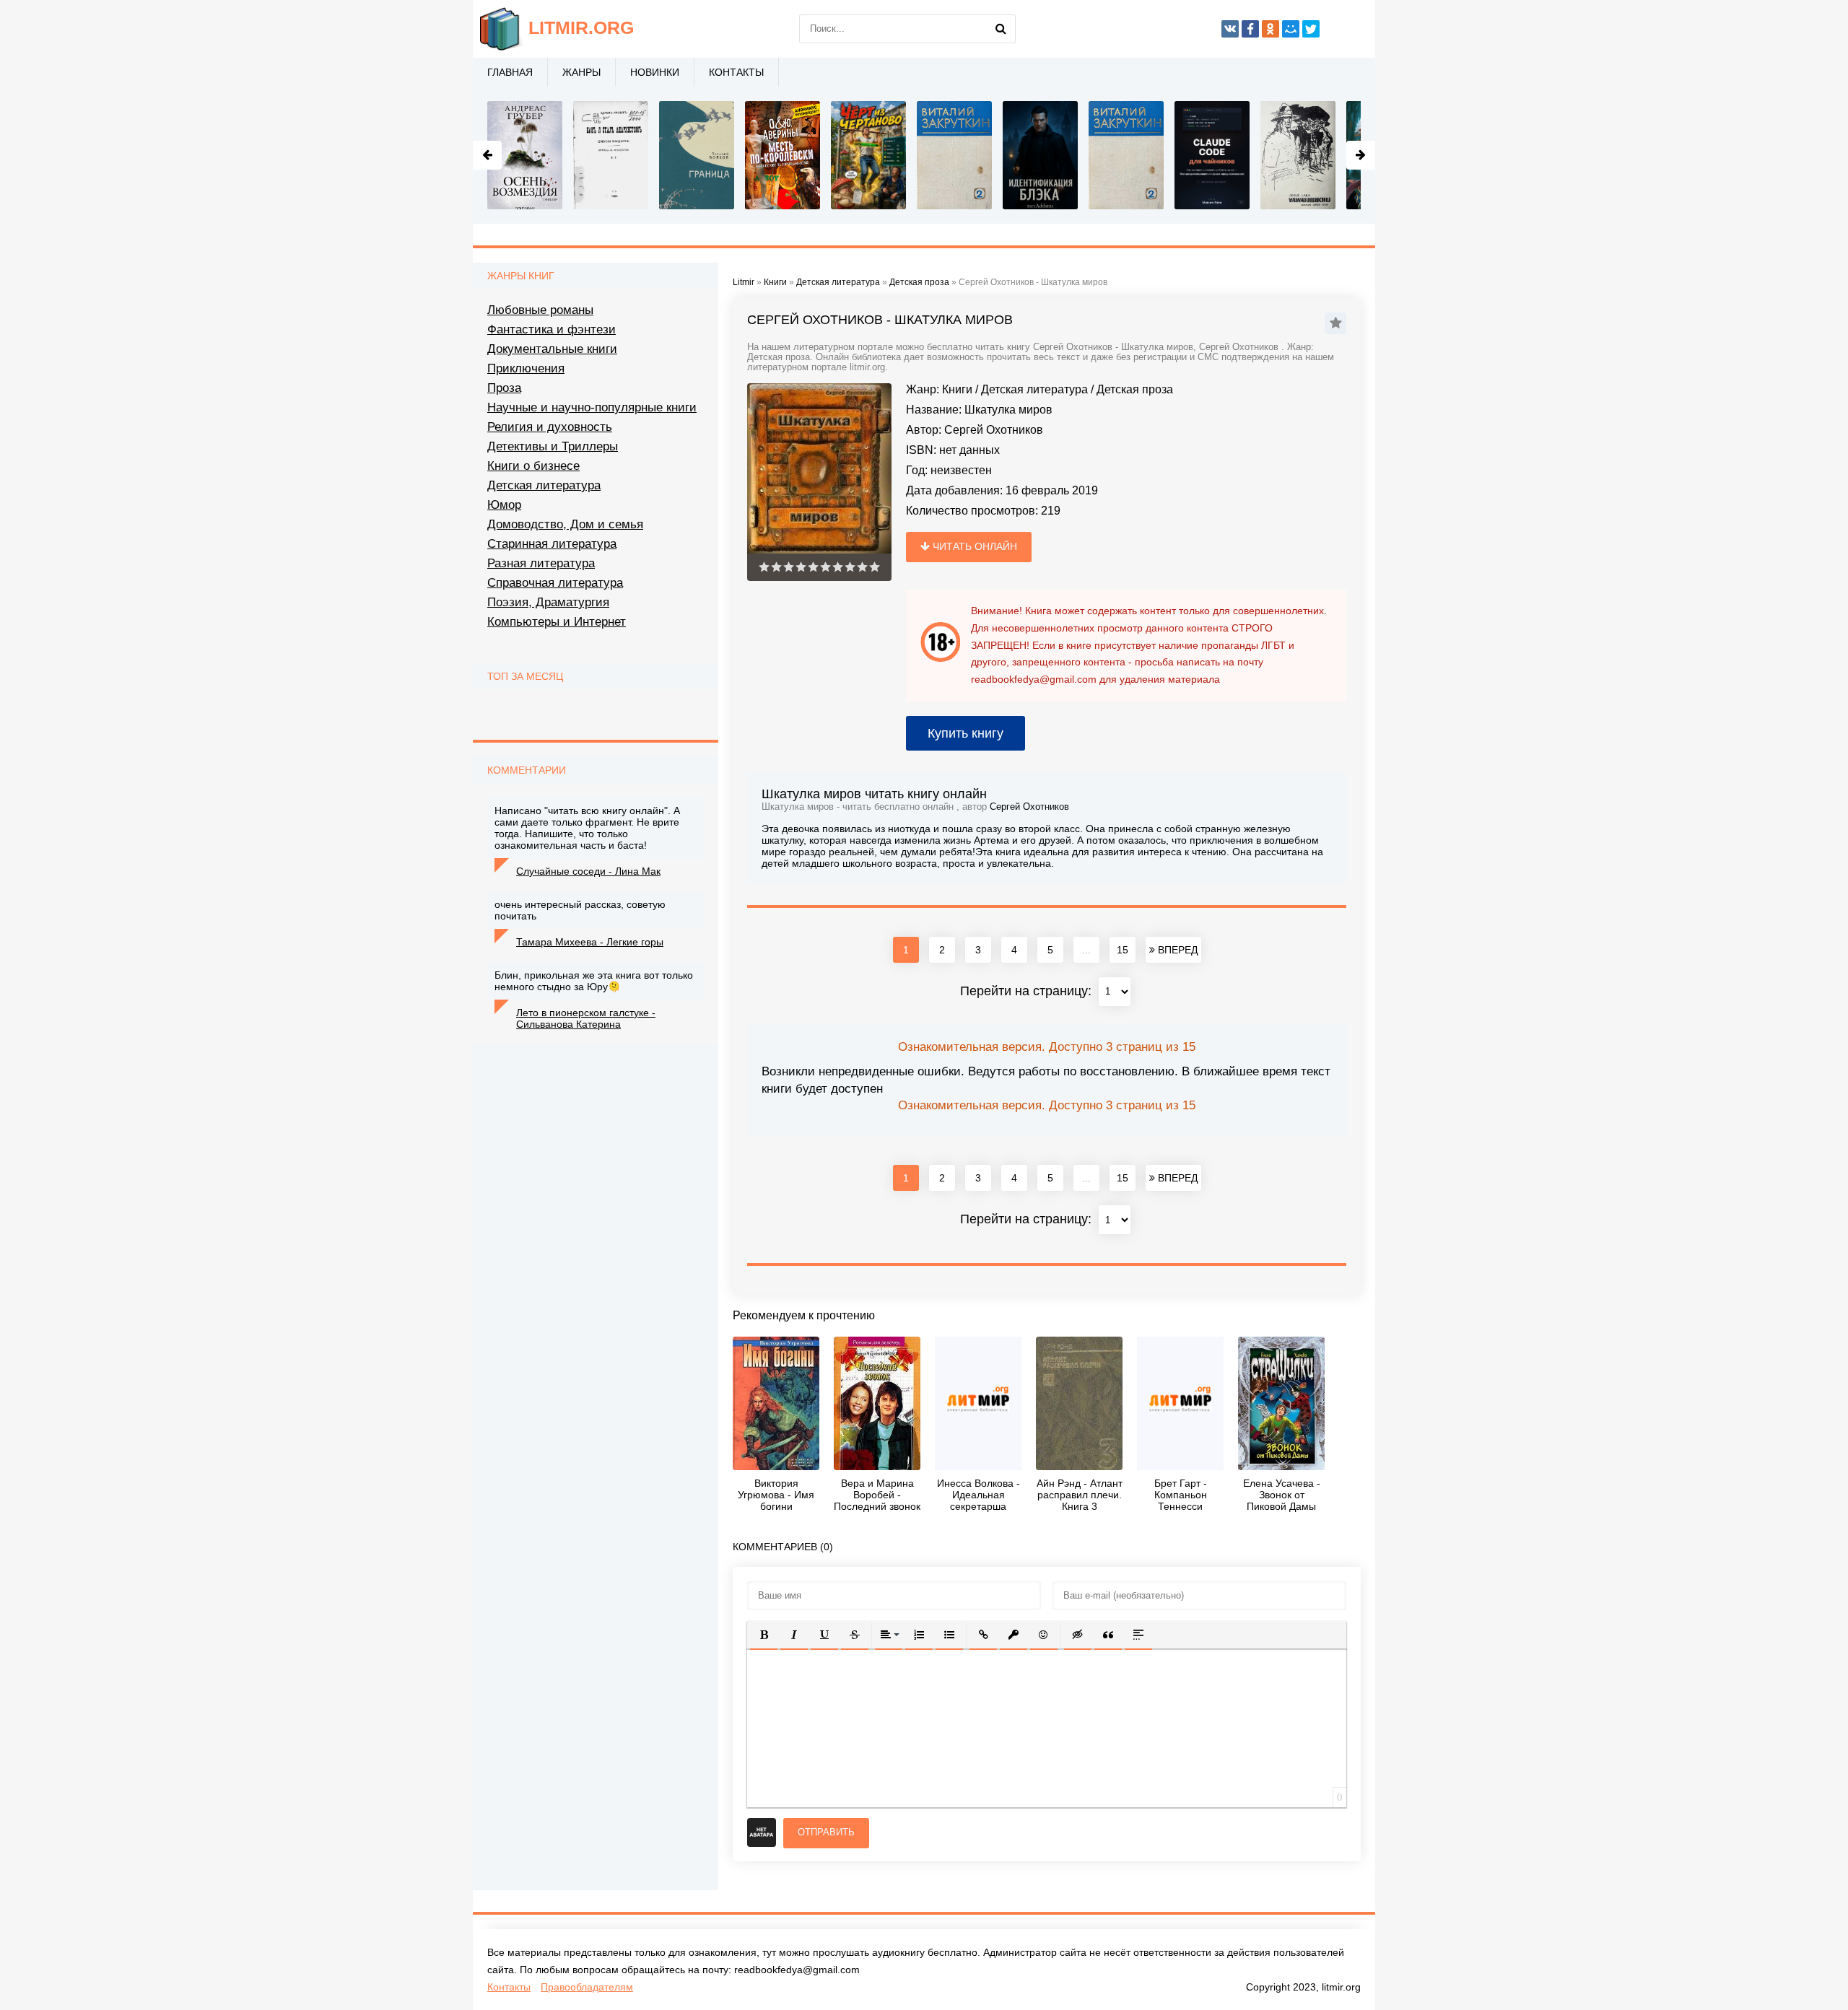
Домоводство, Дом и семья (565, 524)
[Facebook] (1250, 29)
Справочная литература (555, 583)
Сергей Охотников (994, 430)
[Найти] (1001, 29)
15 (1123, 950)
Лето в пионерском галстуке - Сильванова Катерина (586, 1018)
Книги (957, 389)
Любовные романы (540, 310)
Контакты (736, 72)
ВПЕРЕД (1176, 950)
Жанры (581, 72)
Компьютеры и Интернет (557, 622)
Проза (504, 388)
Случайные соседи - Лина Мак (588, 871)
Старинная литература (552, 544)
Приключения (526, 368)
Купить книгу (966, 733)
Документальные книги (552, 349)
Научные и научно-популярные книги (592, 407)
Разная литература (541, 563)
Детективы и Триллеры (553, 446)
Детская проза (1135, 389)
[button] (764, 1635)
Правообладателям (587, 1987)
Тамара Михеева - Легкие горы (590, 942)
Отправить (826, 1832)
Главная (510, 72)
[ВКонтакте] (1230, 29)
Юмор (504, 505)
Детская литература (1034, 389)
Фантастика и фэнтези (552, 329)
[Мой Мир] (1291, 29)
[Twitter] (1311, 29)
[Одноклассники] (1270, 29)
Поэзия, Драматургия (548, 602)
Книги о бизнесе (533, 466)
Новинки (655, 72)
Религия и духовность (550, 427)
